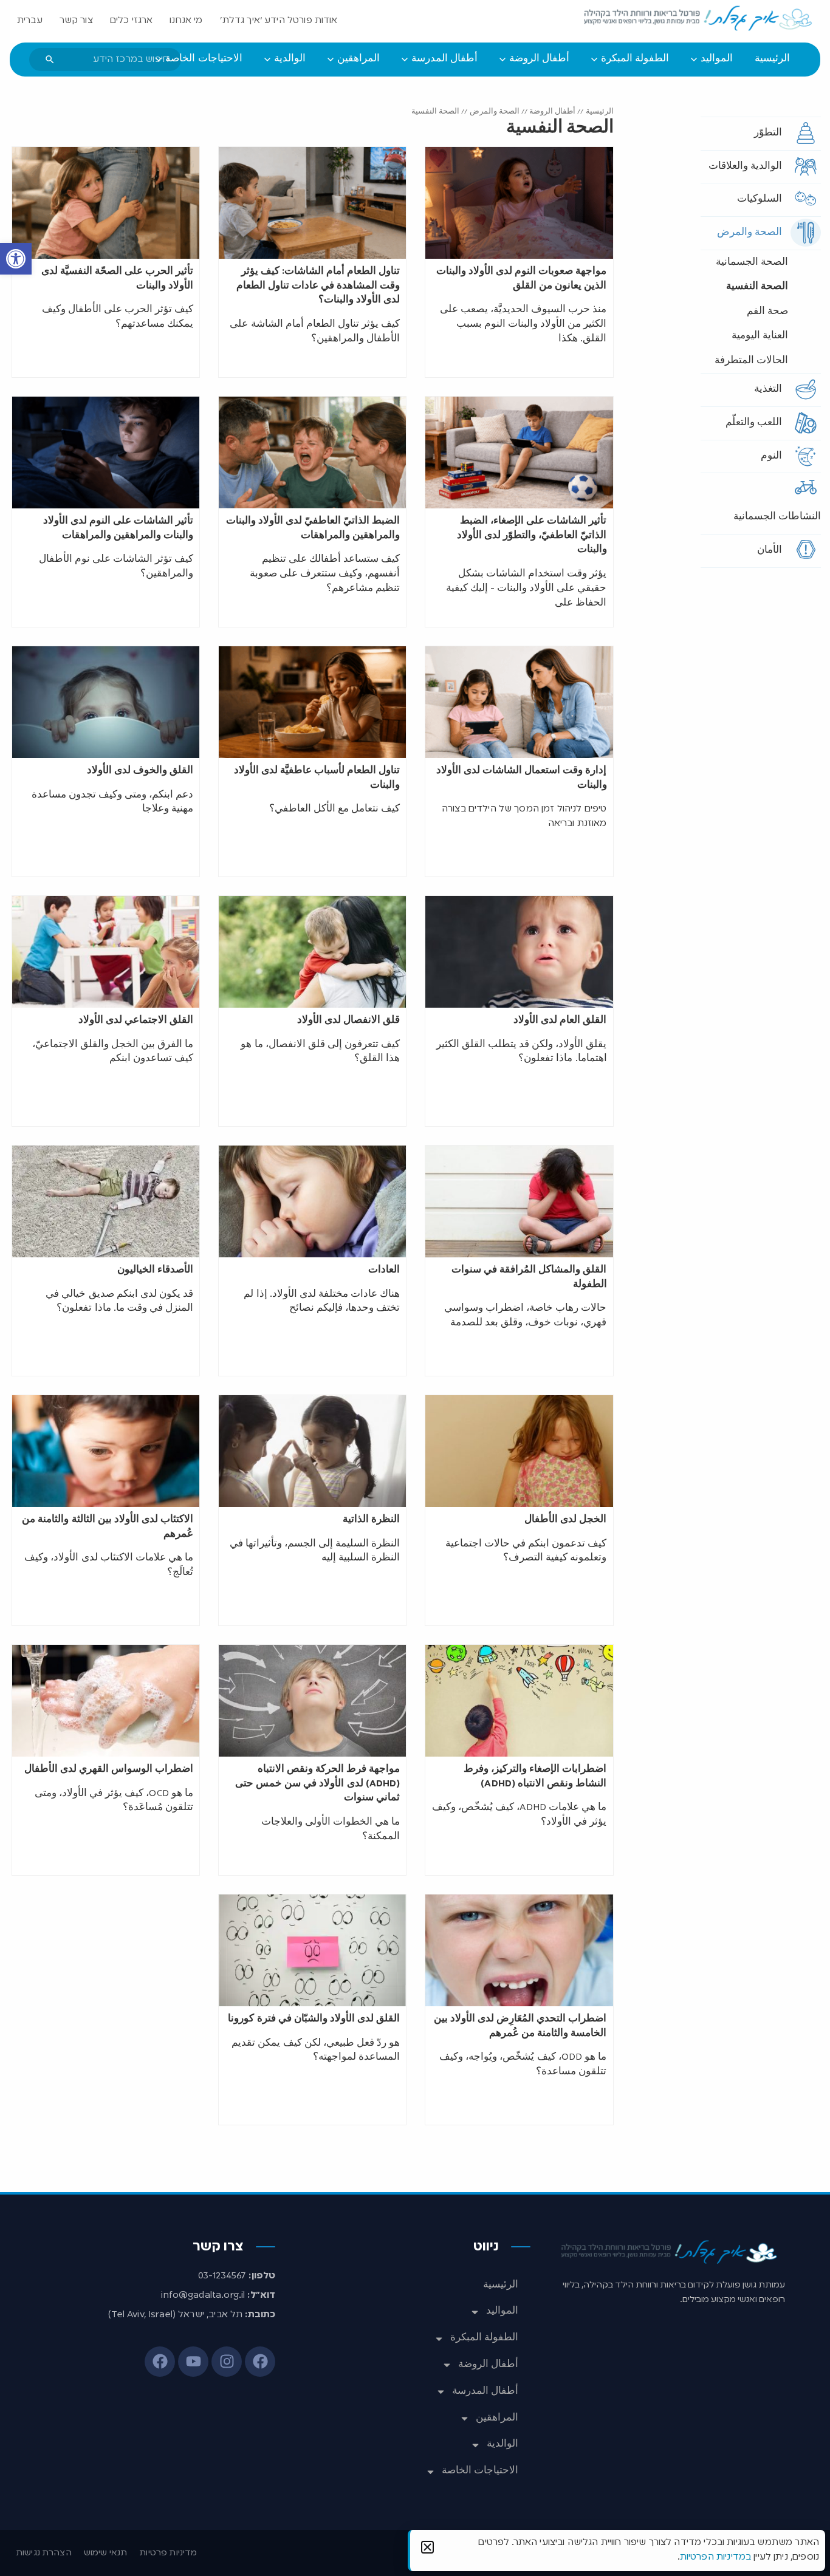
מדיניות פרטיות (168, 2553)
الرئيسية (600, 111)
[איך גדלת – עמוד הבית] (699, 19)
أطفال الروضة (552, 111)
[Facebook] (260, 2362)
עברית (30, 21)
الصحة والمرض (495, 111)
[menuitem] (772, 60)
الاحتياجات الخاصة (480, 2471)
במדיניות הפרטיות (715, 2557)
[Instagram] (227, 2362)
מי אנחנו (186, 21)
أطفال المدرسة (485, 2391)
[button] (16, 259)
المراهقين (497, 2418)
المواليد (502, 2311)
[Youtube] (193, 2362)
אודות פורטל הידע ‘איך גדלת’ (279, 21)
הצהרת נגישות (44, 2553)
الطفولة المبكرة (484, 2338)
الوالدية (502, 2444)
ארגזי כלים (132, 21)
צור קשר (76, 21)
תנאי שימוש (106, 2553)
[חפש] (50, 60)
